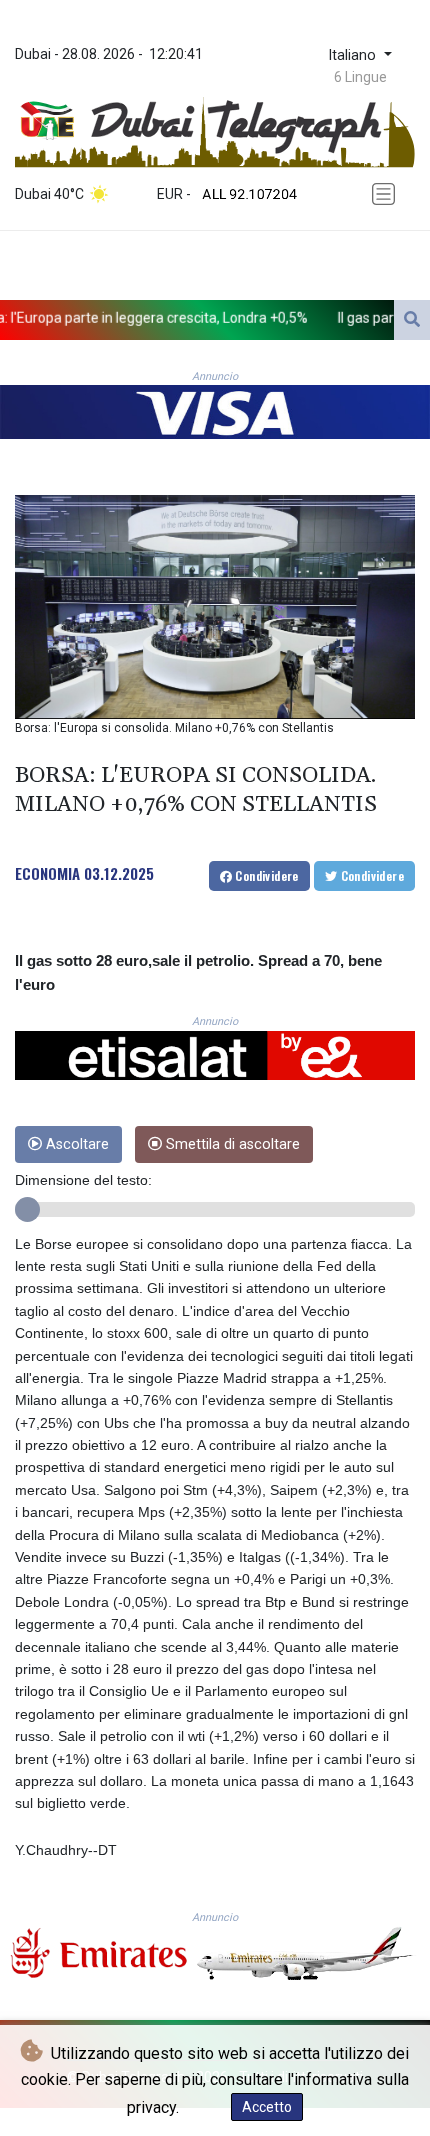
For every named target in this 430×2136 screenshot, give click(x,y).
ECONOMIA (47, 873)
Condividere (265, 875)
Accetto (267, 2107)
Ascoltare (75, 1144)
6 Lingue (360, 77)
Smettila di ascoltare (231, 1144)
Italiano (354, 55)
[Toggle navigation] (387, 194)
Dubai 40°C (49, 194)
